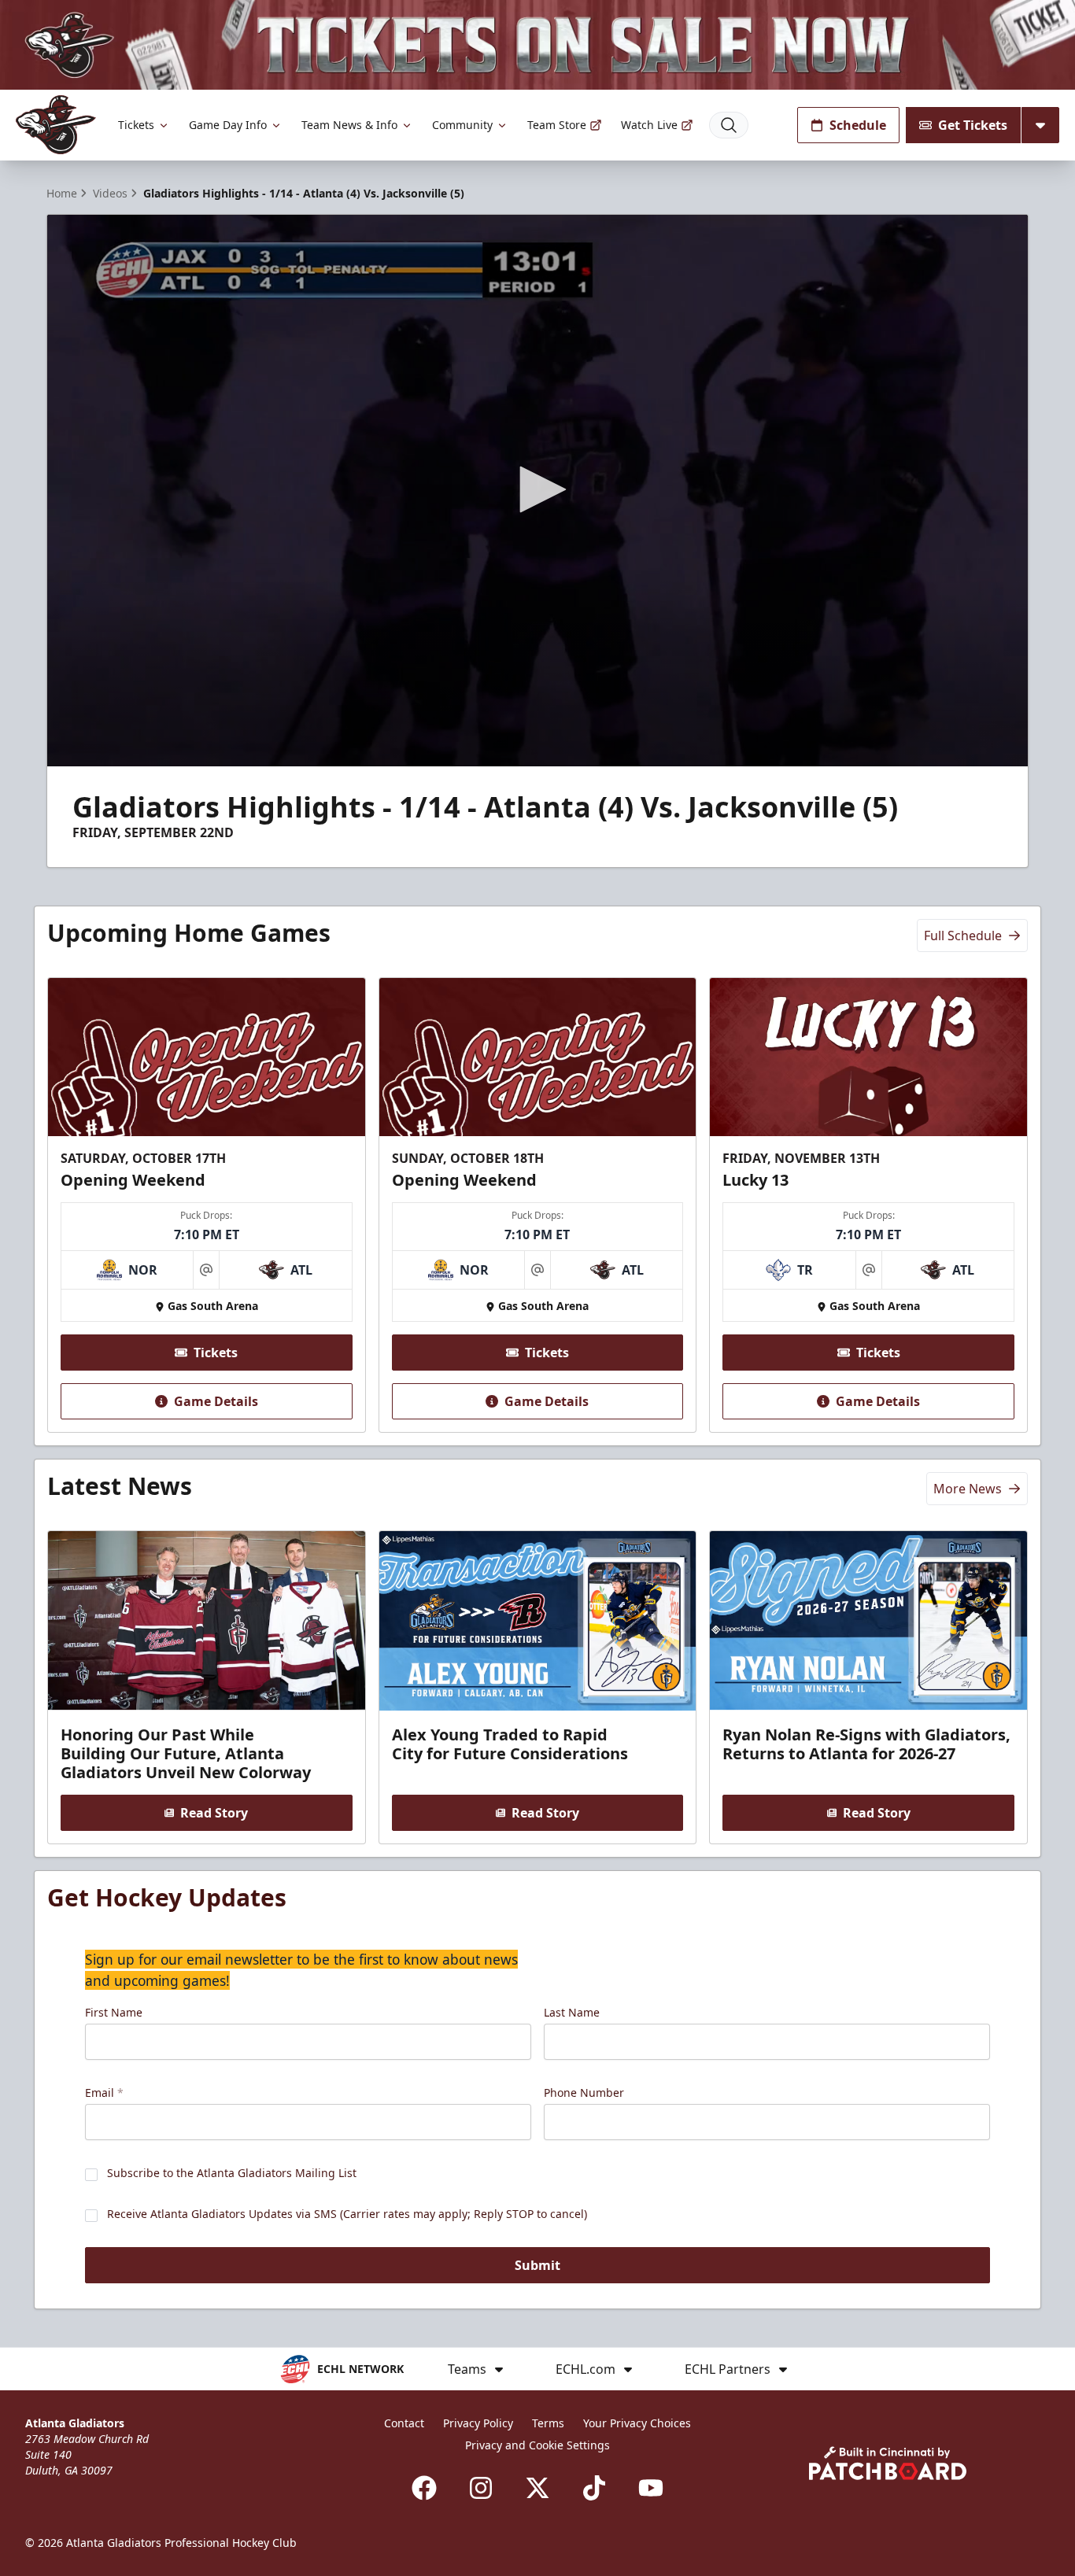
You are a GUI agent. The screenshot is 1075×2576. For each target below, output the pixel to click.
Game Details (216, 1401)
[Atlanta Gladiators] (56, 125)
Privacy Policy (478, 2423)
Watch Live (649, 125)
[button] (537, 489)
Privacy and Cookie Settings (537, 2445)
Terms (548, 2423)
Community (462, 125)
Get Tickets (973, 125)
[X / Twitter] (537, 2488)
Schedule (858, 125)
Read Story (214, 1813)
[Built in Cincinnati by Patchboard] (888, 2463)
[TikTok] (594, 2488)
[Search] (729, 125)
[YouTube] (651, 2488)
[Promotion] (537, 45)
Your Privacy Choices (637, 2423)
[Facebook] (424, 2488)
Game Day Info (228, 125)
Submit (537, 2265)
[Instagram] (481, 2488)
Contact (404, 2423)
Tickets (136, 125)
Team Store (557, 125)
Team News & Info (349, 125)
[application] (537, 491)
